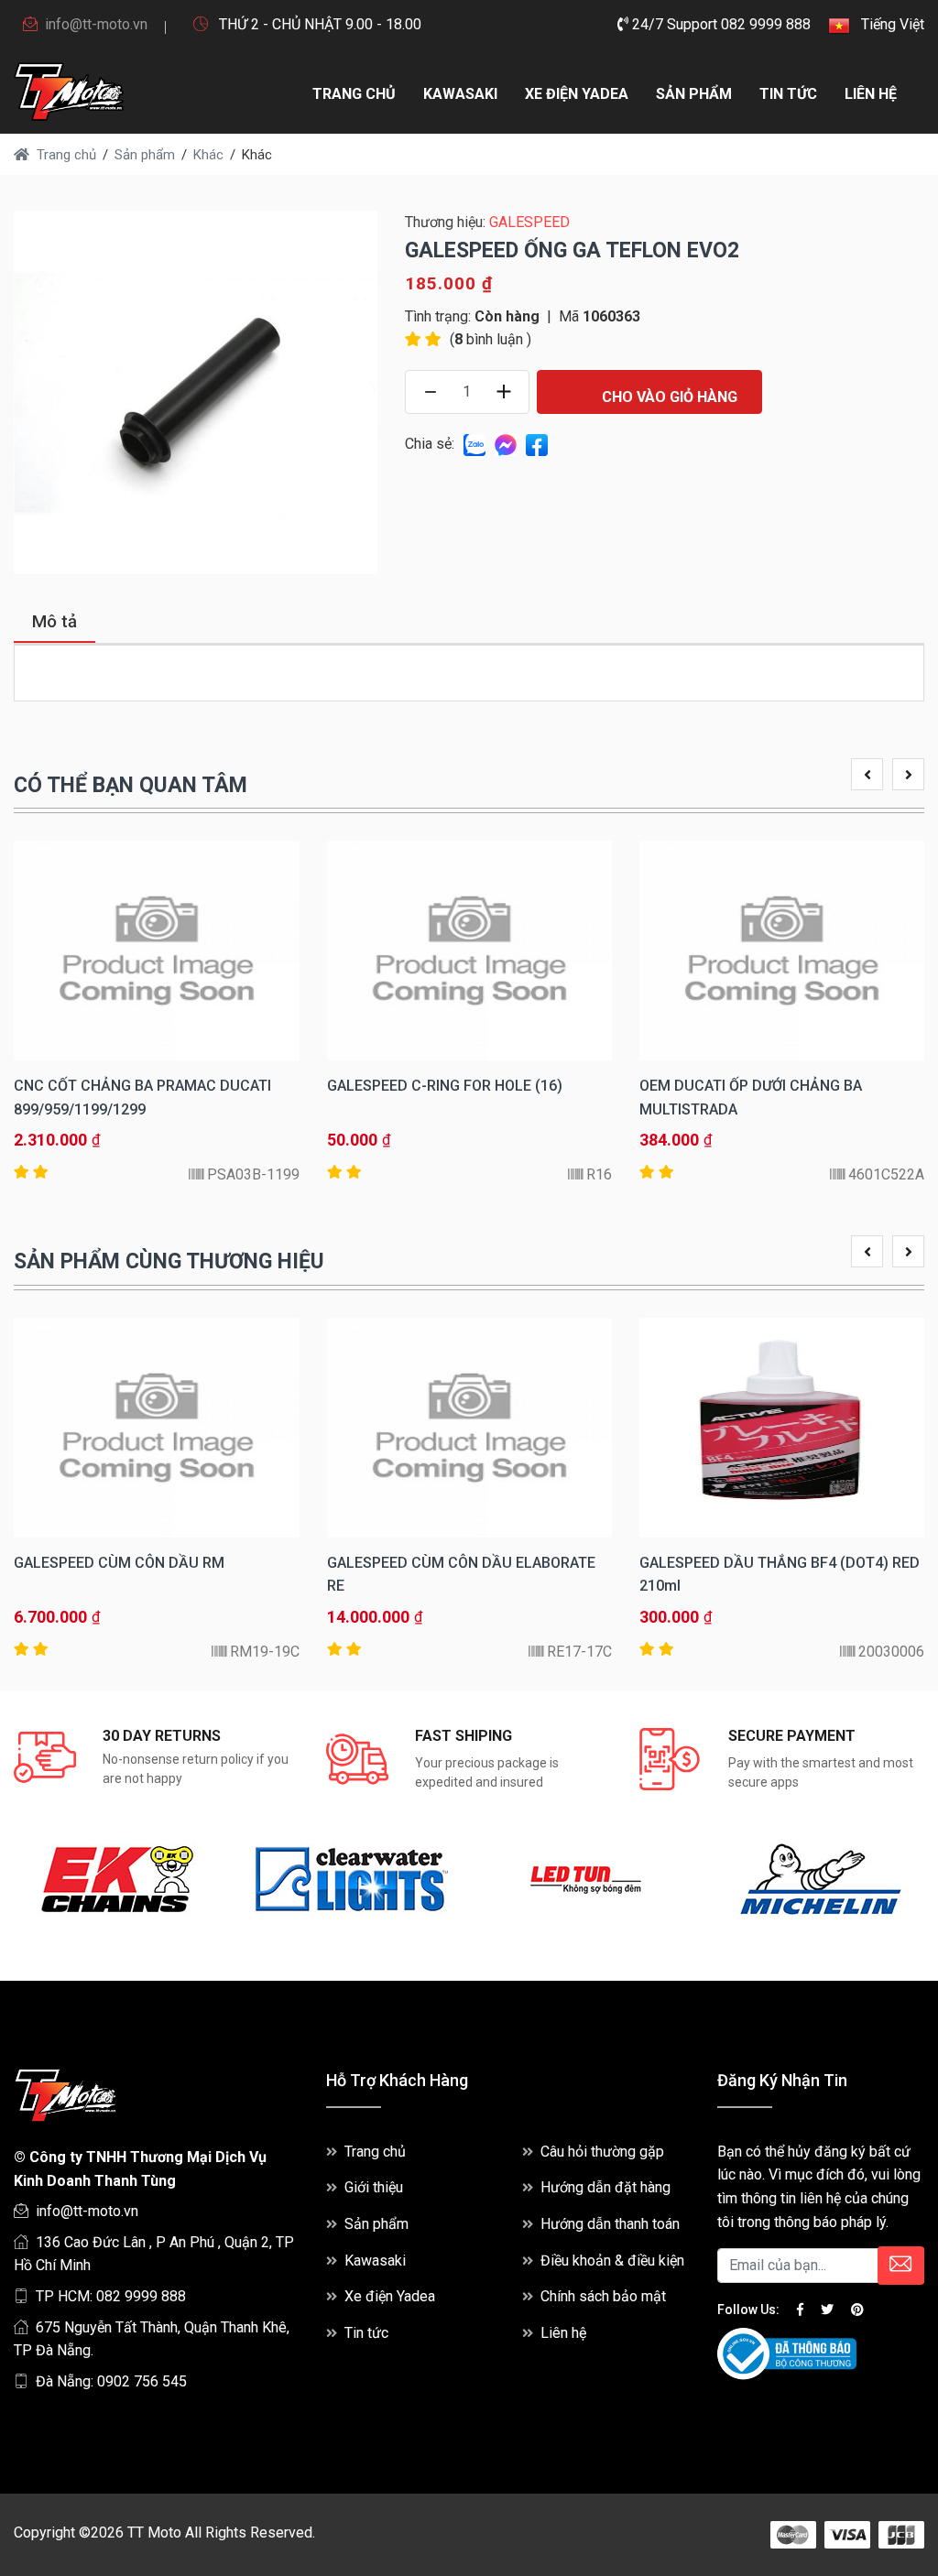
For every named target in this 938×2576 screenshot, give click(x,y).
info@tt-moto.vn (96, 24)
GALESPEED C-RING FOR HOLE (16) (445, 1086)
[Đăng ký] (901, 2266)
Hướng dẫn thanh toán (610, 2224)
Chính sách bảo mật (603, 2296)
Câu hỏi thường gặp (602, 2152)
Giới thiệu (374, 2187)
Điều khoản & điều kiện (612, 2261)
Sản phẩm (694, 94)
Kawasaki (460, 94)
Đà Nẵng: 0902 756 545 (111, 2381)
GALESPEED (529, 222)
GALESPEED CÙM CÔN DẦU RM (119, 1563)
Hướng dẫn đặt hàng (605, 2187)
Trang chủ (354, 94)
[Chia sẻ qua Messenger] (506, 444)
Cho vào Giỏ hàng (668, 397)
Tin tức (788, 94)
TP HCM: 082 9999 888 (111, 2296)
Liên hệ (871, 94)
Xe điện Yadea (577, 94)
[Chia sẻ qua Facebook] (537, 444)
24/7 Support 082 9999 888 (720, 24)
